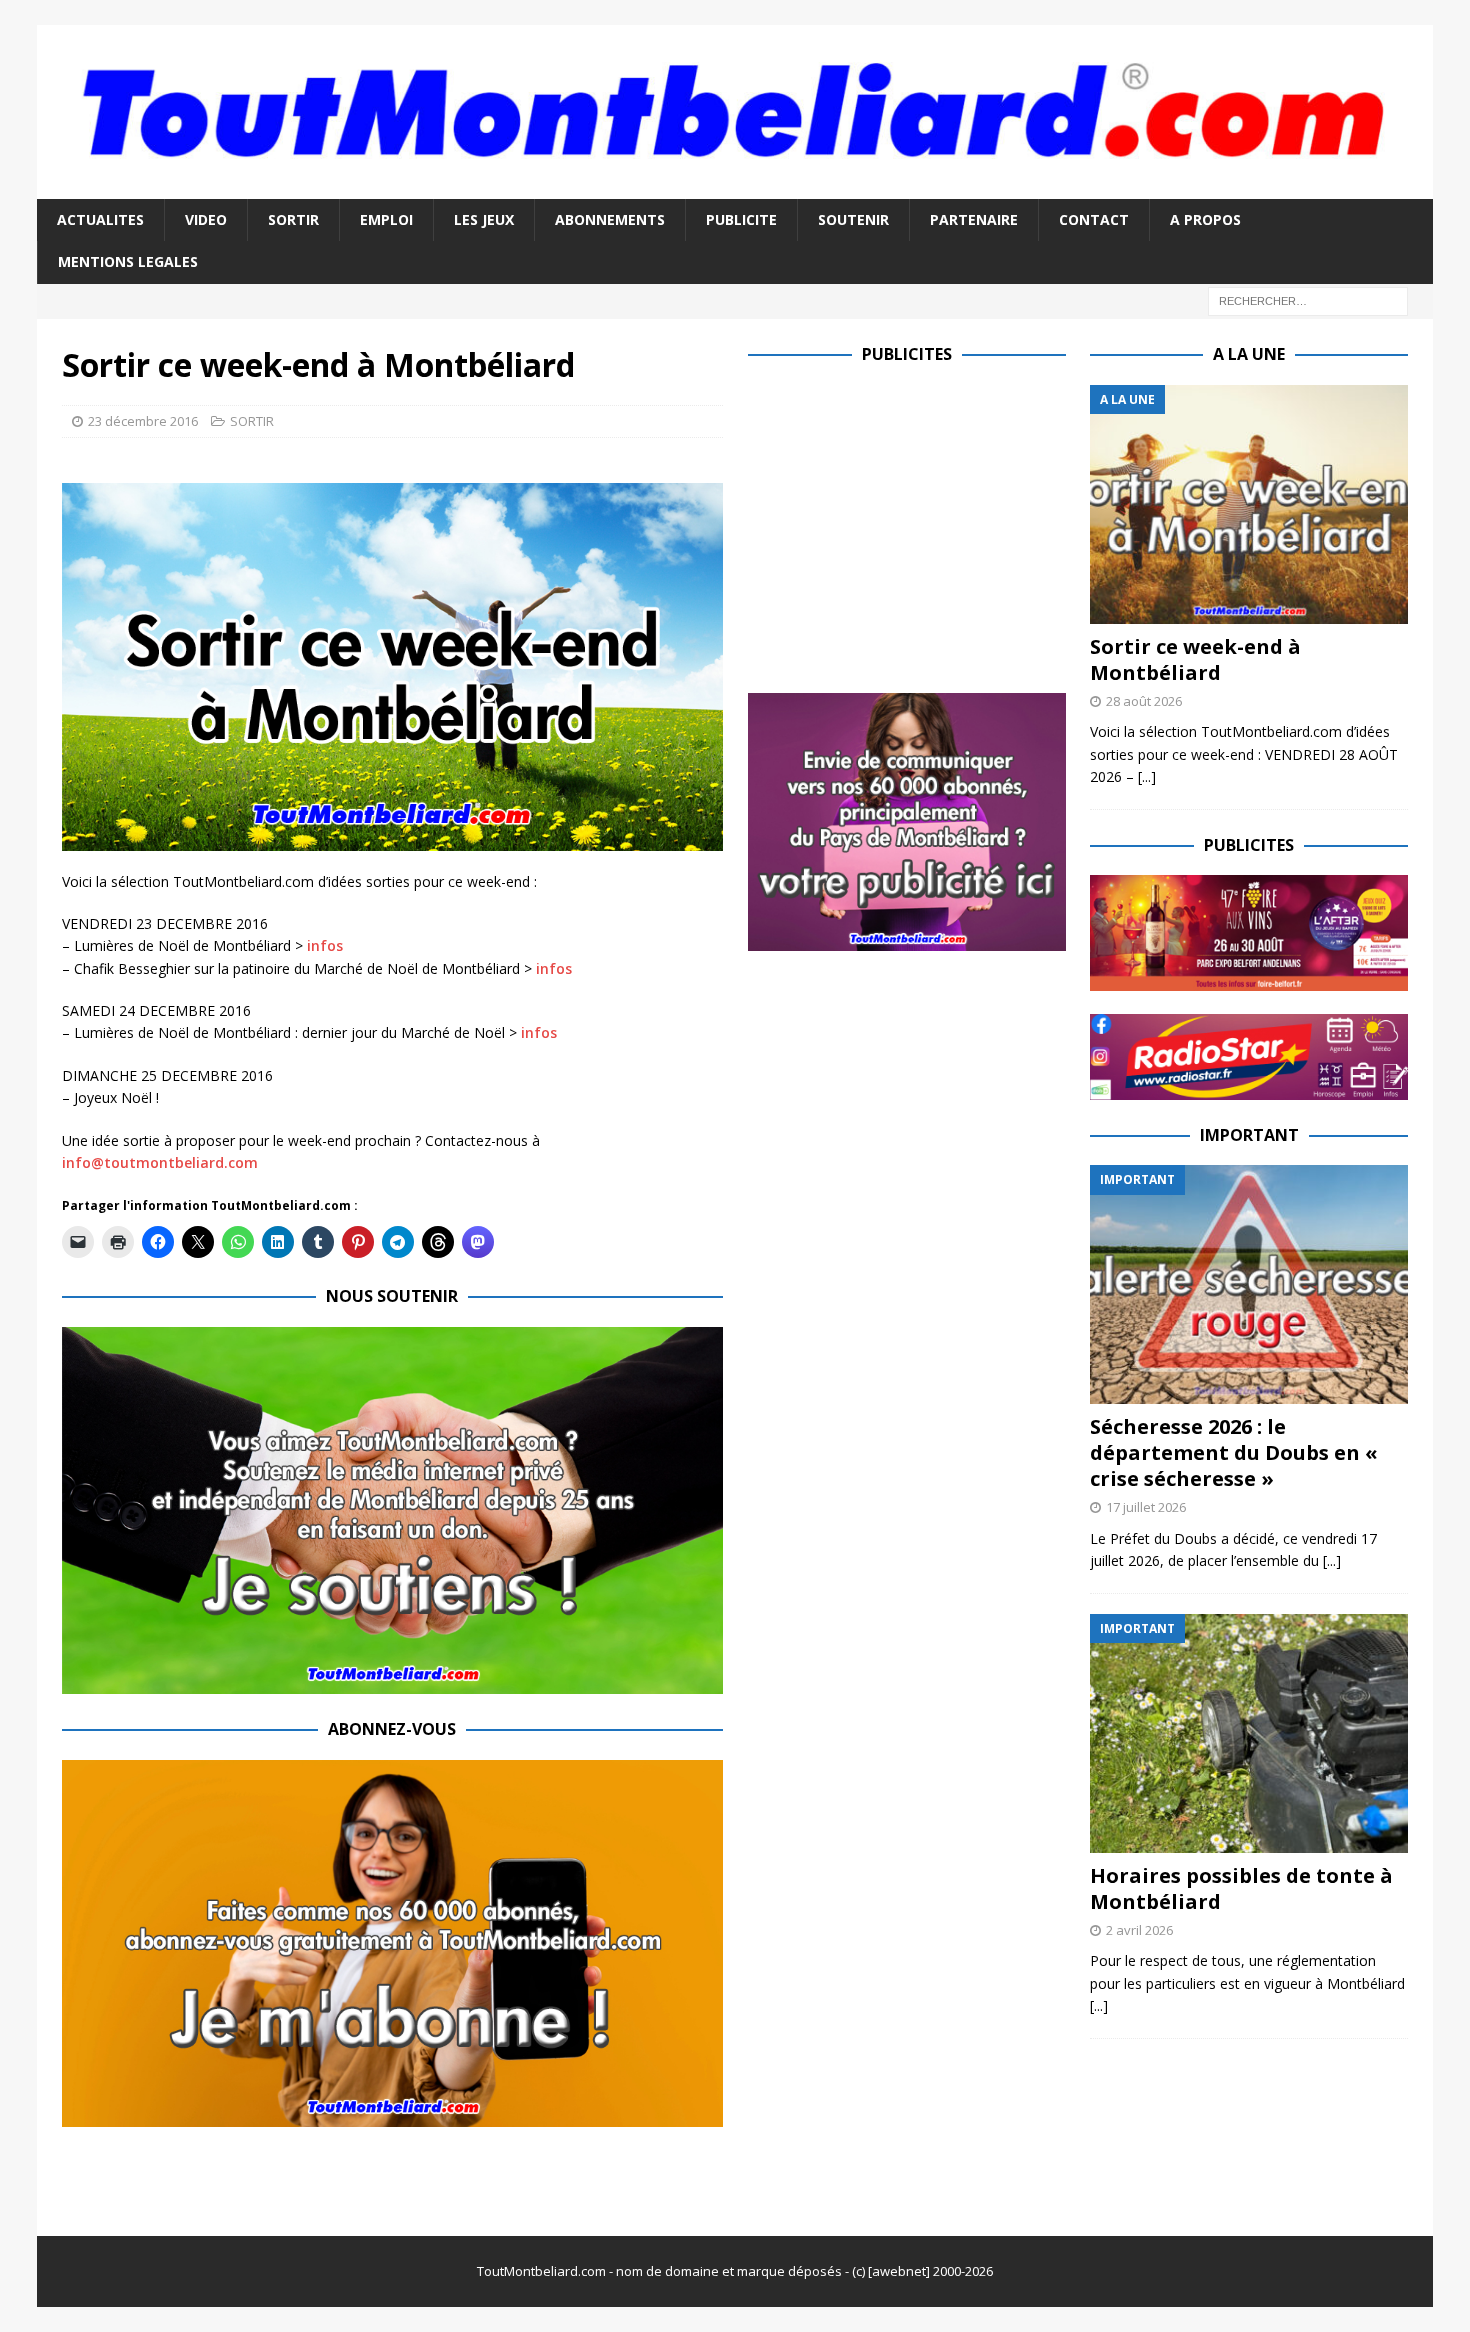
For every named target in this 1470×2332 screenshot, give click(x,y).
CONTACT (1094, 219)
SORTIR (293, 219)
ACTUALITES (100, 219)
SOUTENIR (853, 219)
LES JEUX (484, 219)
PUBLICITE (741, 219)
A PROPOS (1205, 219)
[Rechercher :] (1308, 299)
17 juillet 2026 (1146, 1507)
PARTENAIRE (974, 219)
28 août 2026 (1144, 701)
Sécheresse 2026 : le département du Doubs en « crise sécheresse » (1234, 1452)
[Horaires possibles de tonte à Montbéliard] (1249, 1733)
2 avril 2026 (1139, 1930)
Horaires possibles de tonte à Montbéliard (1241, 1888)
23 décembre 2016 (143, 421)
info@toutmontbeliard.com (160, 1162)
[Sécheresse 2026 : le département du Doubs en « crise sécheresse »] (1249, 1284)
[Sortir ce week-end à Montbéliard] (1249, 504)
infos (325, 945)
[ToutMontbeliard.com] (735, 187)
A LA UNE (1249, 354)
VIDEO (206, 219)
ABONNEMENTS (610, 219)
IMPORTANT (1249, 1135)
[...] (1147, 776)
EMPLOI (386, 219)
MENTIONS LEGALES (128, 261)
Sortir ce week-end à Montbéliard (1195, 659)
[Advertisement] (916, 525)
